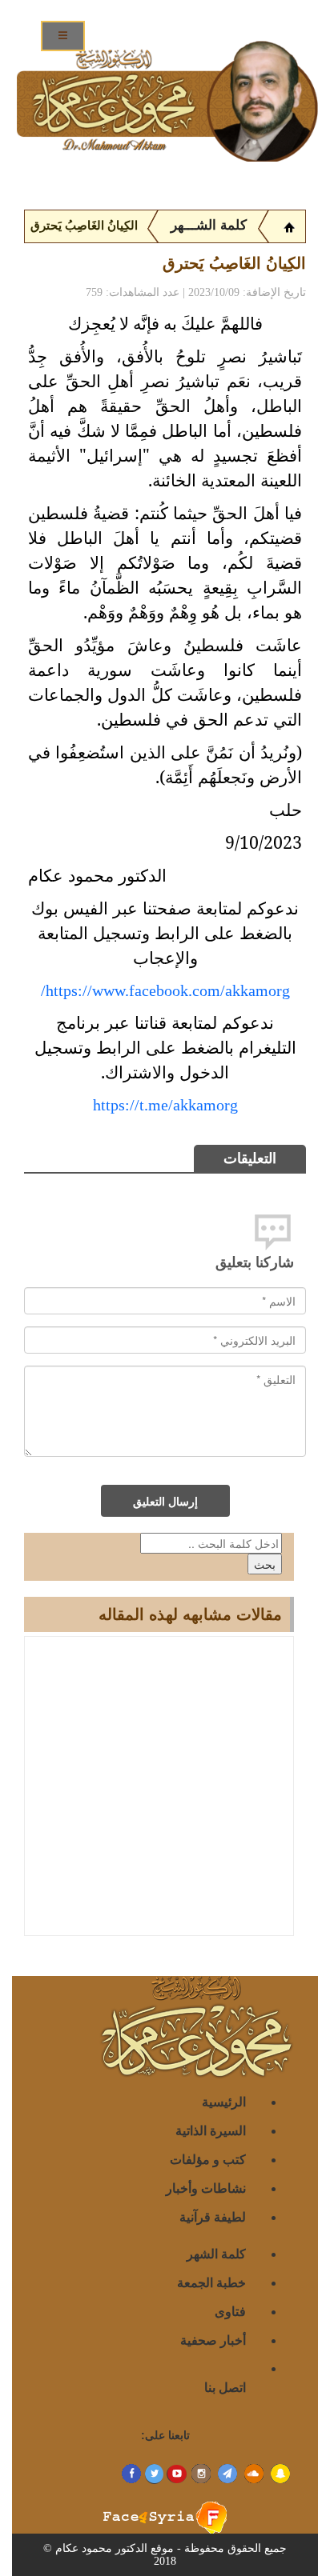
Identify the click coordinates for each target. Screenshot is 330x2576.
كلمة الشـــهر (209, 225)
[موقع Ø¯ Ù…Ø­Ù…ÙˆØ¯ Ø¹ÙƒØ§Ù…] (289, 226)
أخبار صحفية (213, 2340)
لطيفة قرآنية (213, 2216)
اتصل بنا (225, 2387)
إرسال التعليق (165, 1501)
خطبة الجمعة (211, 2282)
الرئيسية (224, 2101)
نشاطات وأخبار (206, 2188)
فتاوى (230, 2311)
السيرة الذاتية (211, 2130)
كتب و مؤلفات (208, 2159)
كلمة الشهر (216, 2253)
